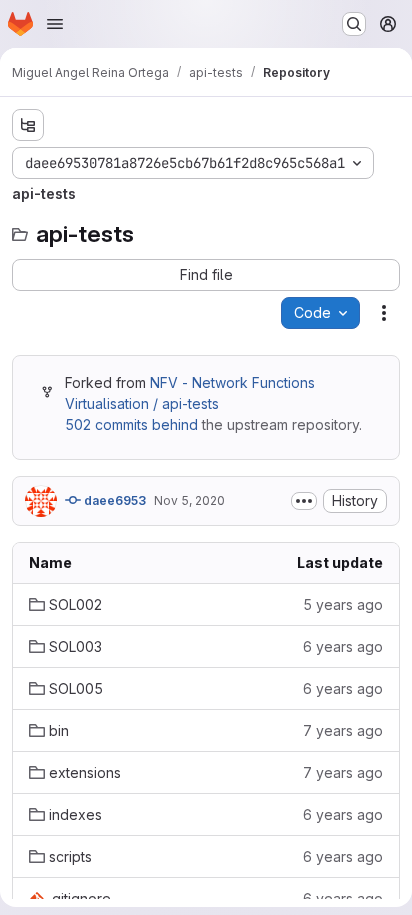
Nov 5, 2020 (189, 500)
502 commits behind (131, 424)
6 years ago (343, 646)
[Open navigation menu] (55, 24)
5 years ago (343, 604)
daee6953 (113, 500)
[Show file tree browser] (28, 125)
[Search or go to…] (354, 24)
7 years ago (343, 730)
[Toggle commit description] (304, 501)
